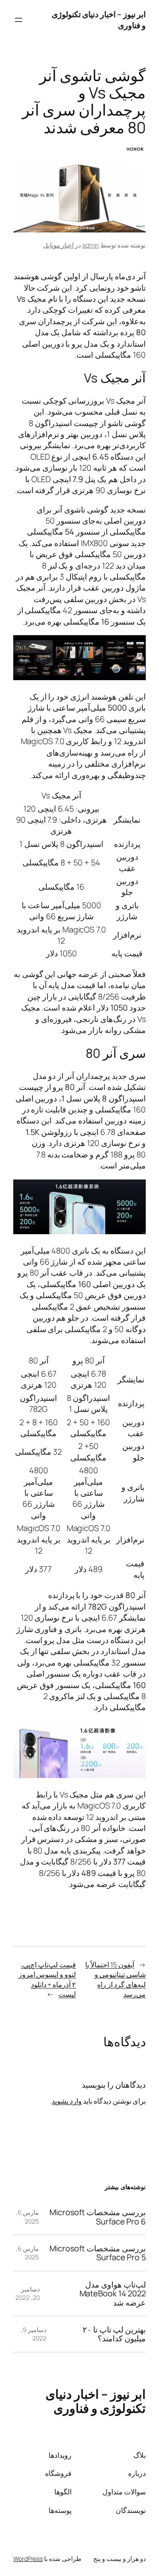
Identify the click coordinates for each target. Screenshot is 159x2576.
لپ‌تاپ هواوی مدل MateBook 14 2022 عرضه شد (113, 2293)
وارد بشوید (67, 2101)
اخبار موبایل (59, 245)
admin (91, 245)
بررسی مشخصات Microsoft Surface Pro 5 (98, 2253)
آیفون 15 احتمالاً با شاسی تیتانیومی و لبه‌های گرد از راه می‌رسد (115, 1980)
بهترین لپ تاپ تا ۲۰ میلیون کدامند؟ (114, 2334)
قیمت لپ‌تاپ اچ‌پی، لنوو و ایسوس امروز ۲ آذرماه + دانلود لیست (47, 1980)
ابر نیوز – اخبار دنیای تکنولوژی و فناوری (96, 2401)
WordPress (28, 2559)
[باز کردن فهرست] (19, 20)
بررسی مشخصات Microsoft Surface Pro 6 (98, 2217)
